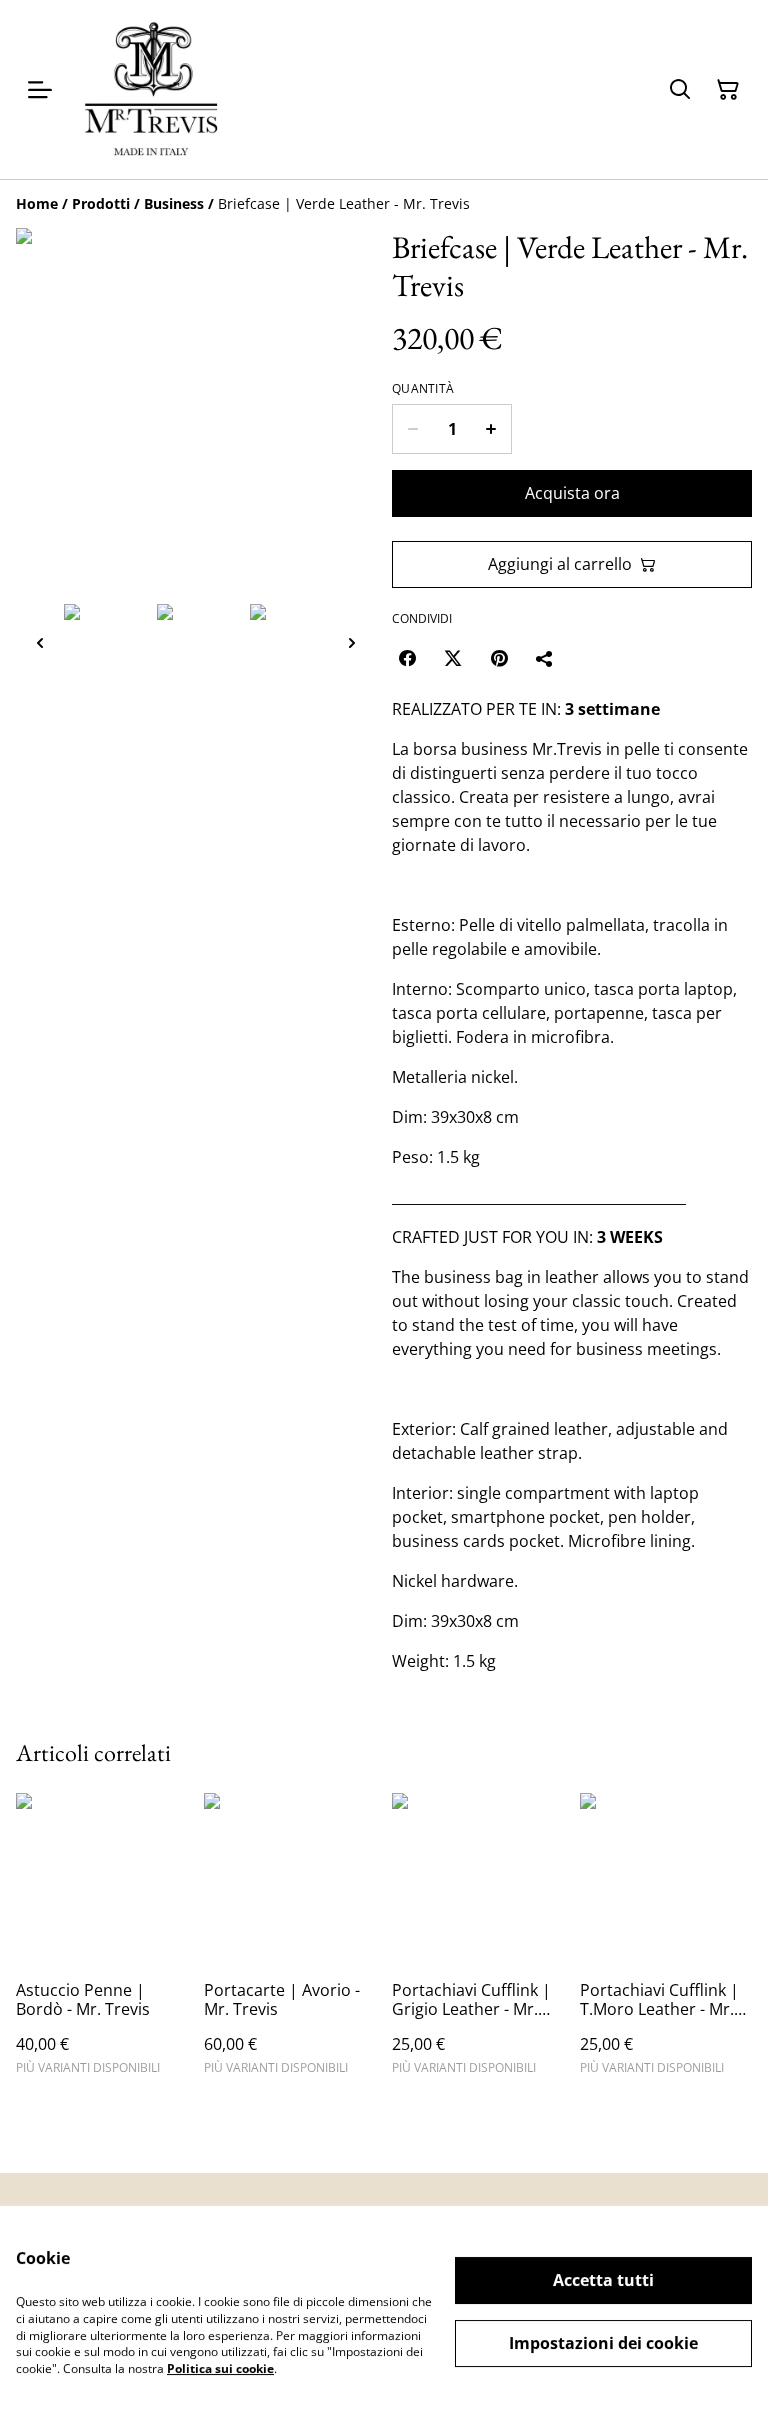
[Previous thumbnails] (40, 642)
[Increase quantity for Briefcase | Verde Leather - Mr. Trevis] (491, 429)
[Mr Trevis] (151, 89)
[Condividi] (545, 658)
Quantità (423, 389)
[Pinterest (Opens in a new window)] (499, 658)
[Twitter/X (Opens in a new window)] (453, 658)
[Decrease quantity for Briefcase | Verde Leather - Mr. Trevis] (412, 429)
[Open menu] (40, 90)
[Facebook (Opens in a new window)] (407, 658)
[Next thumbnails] (352, 642)
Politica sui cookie (220, 2368)
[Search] (680, 90)
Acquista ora (572, 493)
